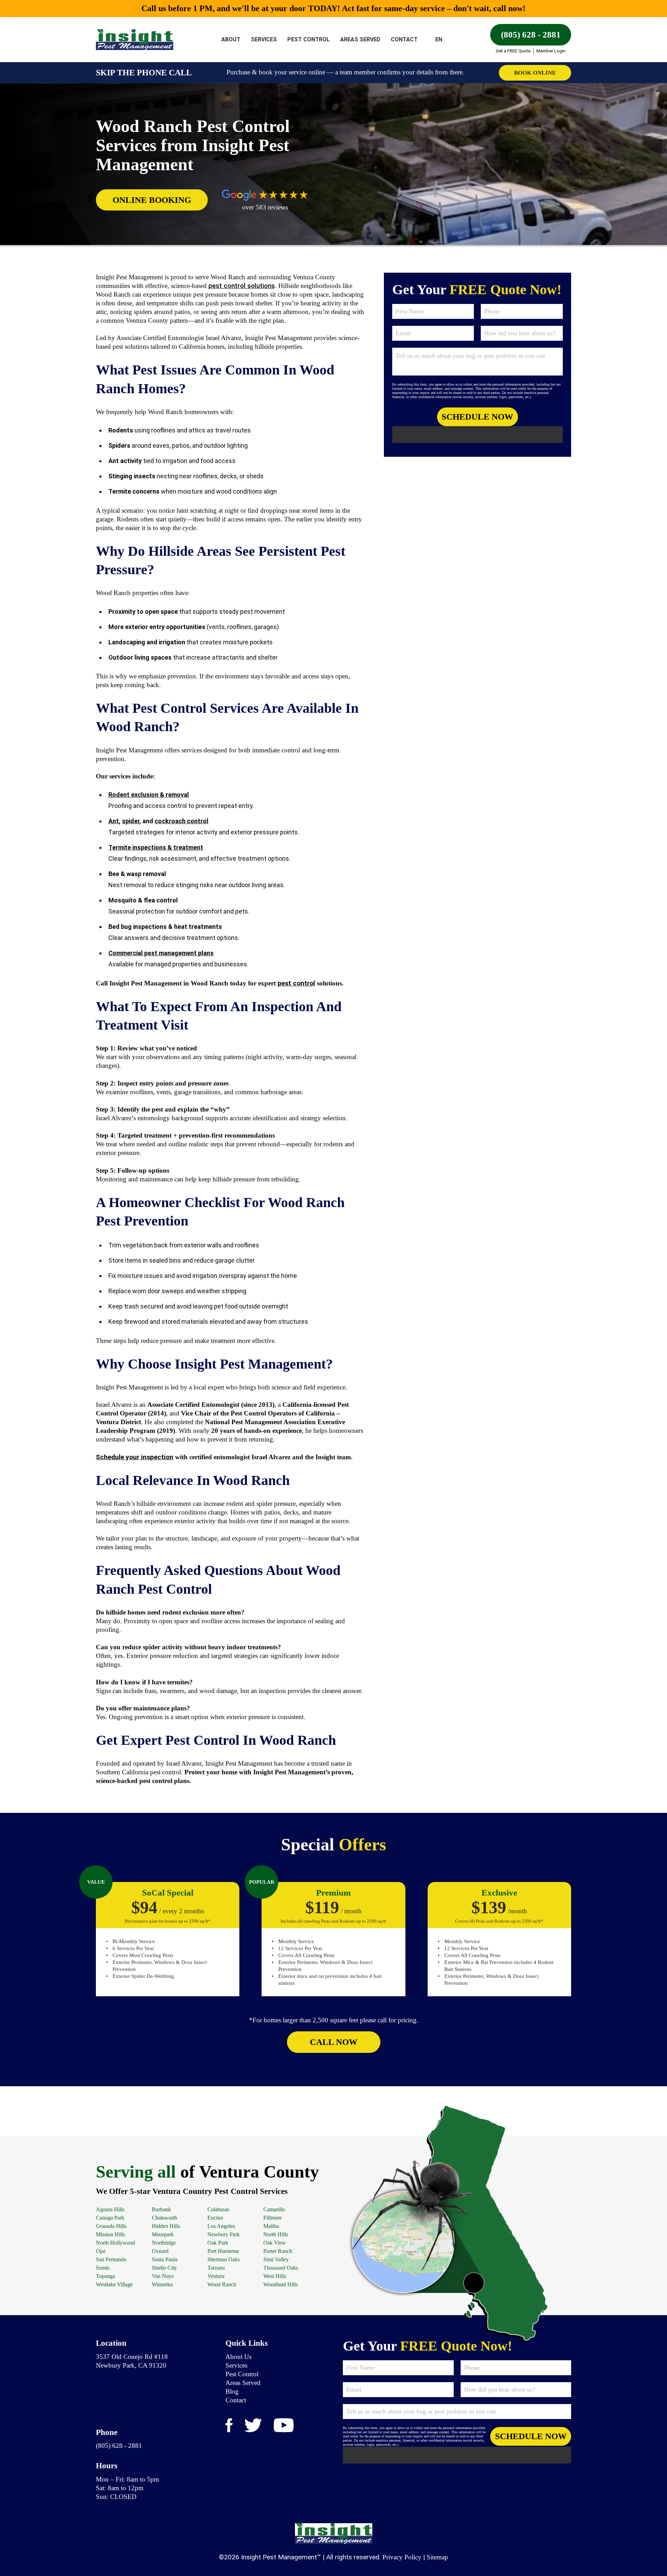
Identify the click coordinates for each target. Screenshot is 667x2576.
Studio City (164, 2268)
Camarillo (274, 2209)
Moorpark (163, 2234)
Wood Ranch (222, 2284)
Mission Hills (110, 2234)
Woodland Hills (281, 2284)
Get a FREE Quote (513, 51)
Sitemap (437, 2557)
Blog (232, 2391)
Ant (114, 821)
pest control (296, 983)
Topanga (105, 2276)
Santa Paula (165, 2259)
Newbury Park (224, 2234)
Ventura (216, 2276)
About (231, 39)
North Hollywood (116, 2243)
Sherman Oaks (224, 2259)
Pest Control (308, 39)
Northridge (164, 2243)
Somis (103, 2268)
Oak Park (218, 2243)
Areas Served (360, 39)
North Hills (276, 2234)
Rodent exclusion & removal (149, 795)
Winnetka (162, 2284)
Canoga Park (110, 2218)
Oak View (275, 2243)
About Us (238, 2356)
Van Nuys (163, 2276)
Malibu (271, 2226)
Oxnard (160, 2251)
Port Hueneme (223, 2251)
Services (264, 39)
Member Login (551, 51)
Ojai (101, 2251)
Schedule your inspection (135, 1457)
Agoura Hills (110, 2209)
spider (131, 821)
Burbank (161, 2209)
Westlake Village (114, 2284)
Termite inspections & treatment (156, 847)
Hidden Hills (166, 2226)
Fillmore (273, 2218)
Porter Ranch (278, 2251)
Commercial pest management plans (161, 953)
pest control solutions (242, 286)
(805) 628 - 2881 (531, 35)
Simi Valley (276, 2259)
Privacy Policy (402, 2557)
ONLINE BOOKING (152, 200)
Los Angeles (221, 2226)
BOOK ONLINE (535, 73)
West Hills (275, 2276)
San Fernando (111, 2259)
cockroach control (182, 821)
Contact (404, 39)
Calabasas (218, 2209)
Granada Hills (111, 2226)
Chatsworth (164, 2218)
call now (334, 2042)
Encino (215, 2218)
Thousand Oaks (281, 2268)
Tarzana (216, 2268)
